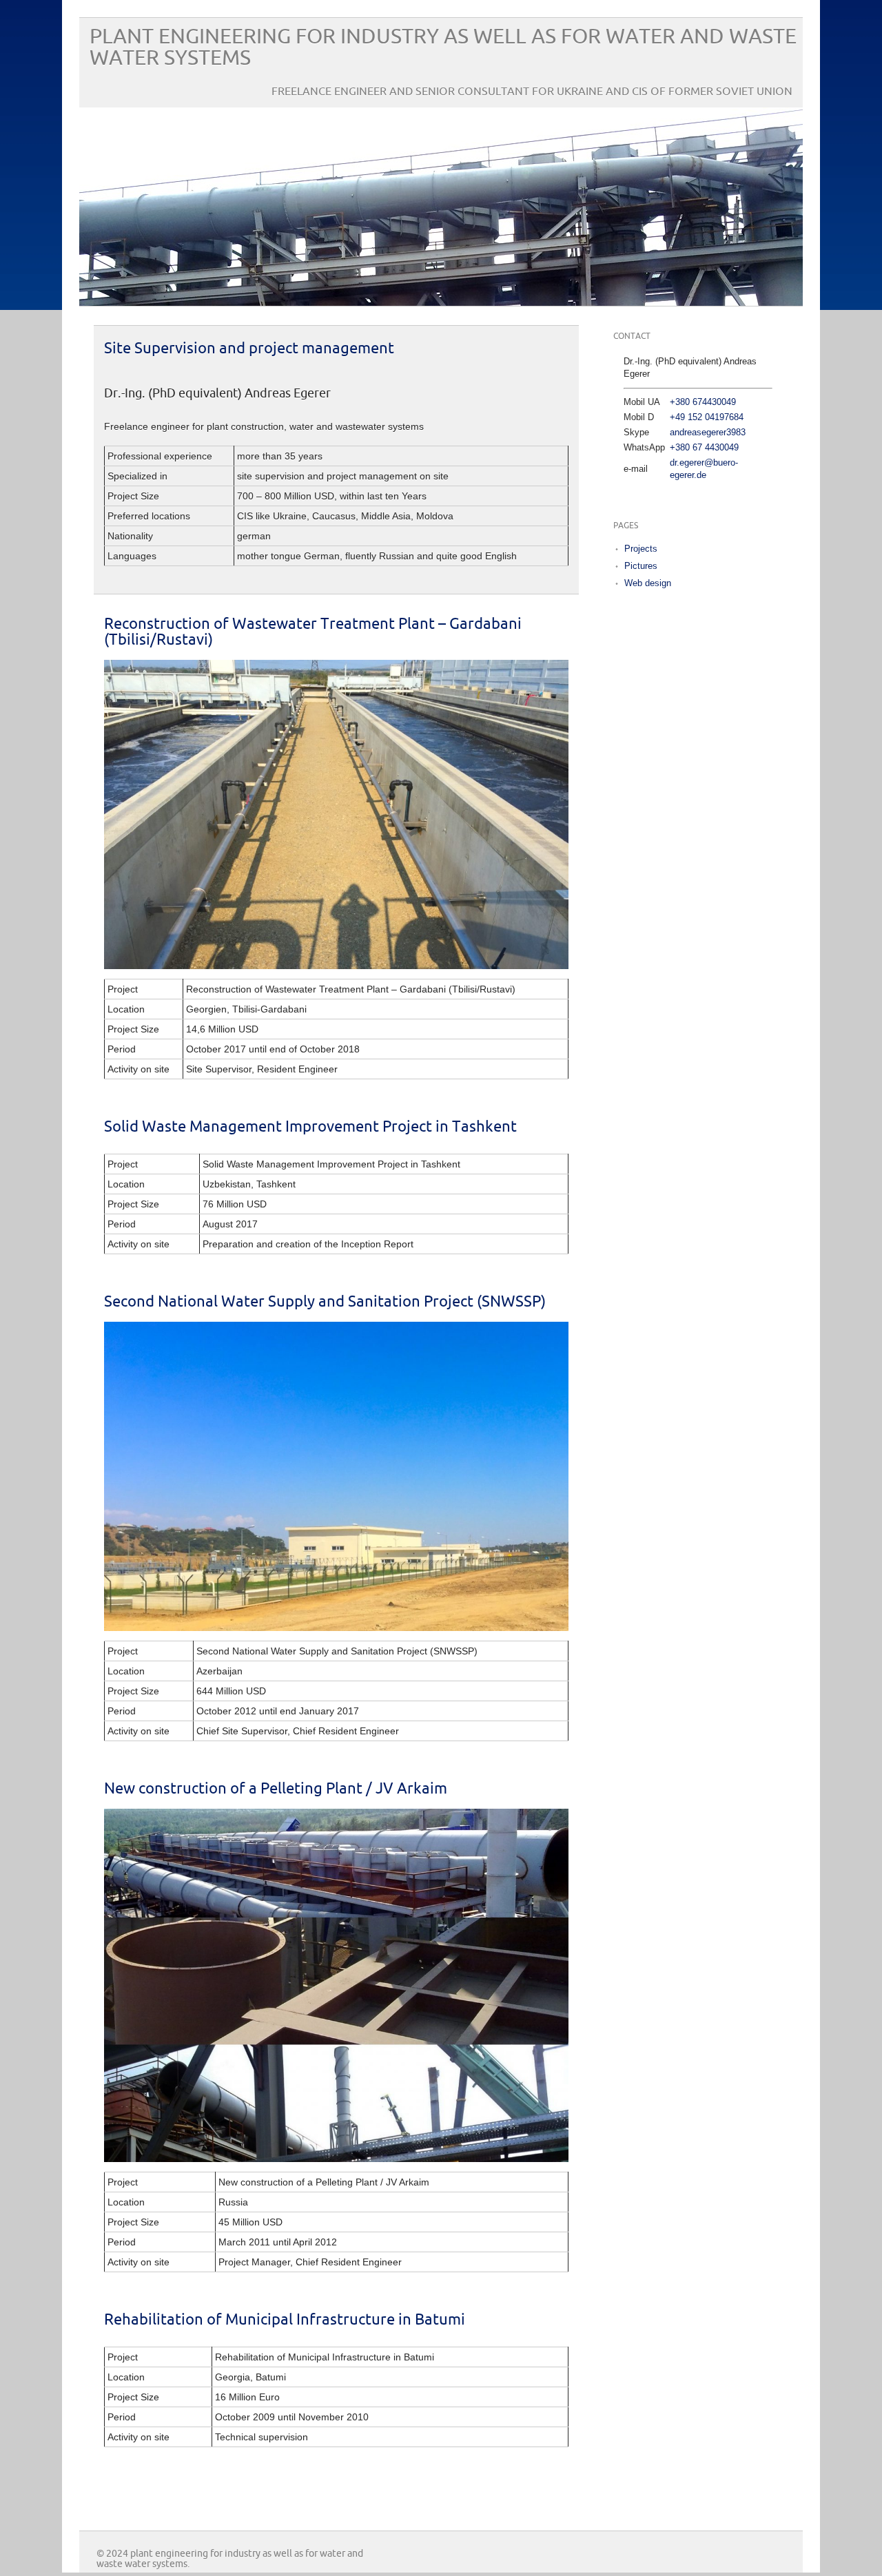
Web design (648, 583)
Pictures (641, 566)
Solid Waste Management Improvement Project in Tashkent (310, 1127)
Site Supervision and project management (249, 349)
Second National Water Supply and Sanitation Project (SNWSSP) (325, 1302)
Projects (641, 549)
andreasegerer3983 (708, 432)
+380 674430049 (703, 402)
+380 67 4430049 (704, 447)
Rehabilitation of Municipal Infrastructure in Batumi (285, 2320)
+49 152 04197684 (707, 417)
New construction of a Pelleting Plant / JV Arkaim (276, 1789)
